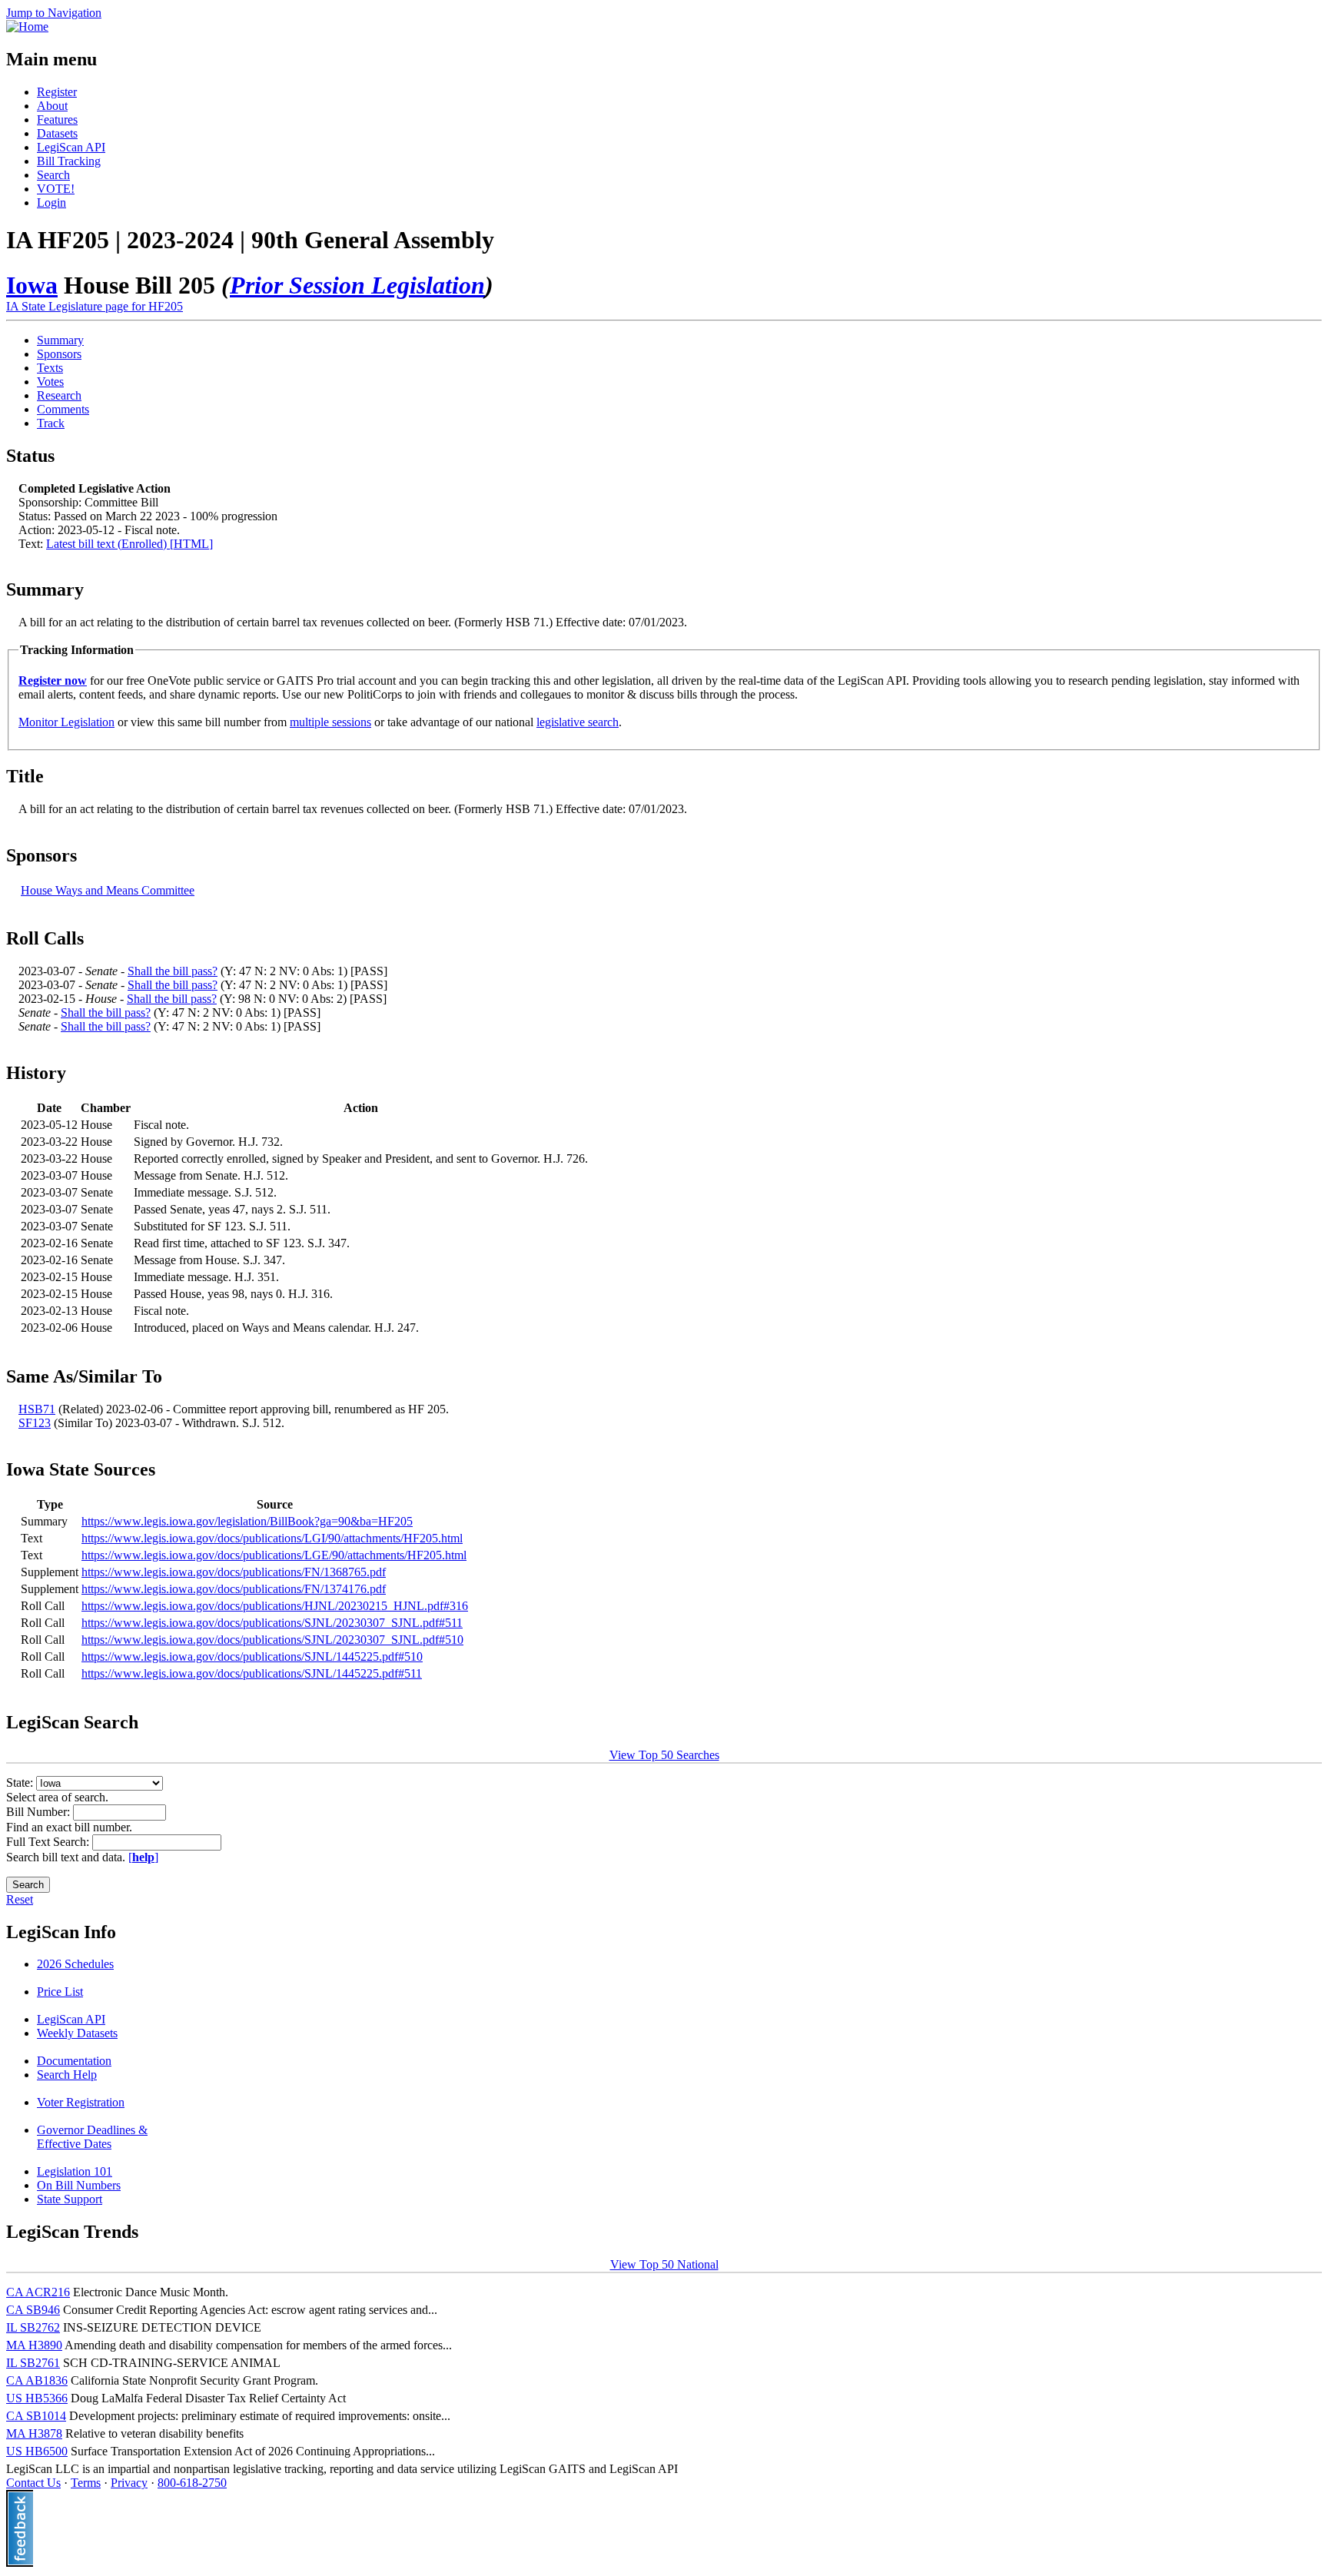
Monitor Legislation (66, 722)
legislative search (578, 722)
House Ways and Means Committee (108, 890)
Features (57, 120)
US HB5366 (37, 2398)
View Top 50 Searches (664, 1755)
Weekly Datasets (77, 2033)
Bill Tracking (69, 161)
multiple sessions (330, 722)
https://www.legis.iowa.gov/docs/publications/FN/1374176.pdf (234, 1589)
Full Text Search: (49, 1842)
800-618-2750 (192, 2483)
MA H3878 (34, 2433)
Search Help (67, 2075)
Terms (86, 2483)
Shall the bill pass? (173, 971)
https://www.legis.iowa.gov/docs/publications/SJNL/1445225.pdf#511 (252, 1673)
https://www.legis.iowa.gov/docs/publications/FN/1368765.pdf (234, 1572)
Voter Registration (81, 2102)
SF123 (35, 1423)
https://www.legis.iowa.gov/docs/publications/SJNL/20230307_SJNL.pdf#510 (272, 1640)
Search (53, 175)
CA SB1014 (36, 2416)
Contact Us (33, 2483)
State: (21, 1783)
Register (57, 92)
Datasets (57, 133)
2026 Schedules (75, 1964)
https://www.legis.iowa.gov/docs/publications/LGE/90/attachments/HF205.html (274, 1555)
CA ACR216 (38, 2292)
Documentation (74, 2061)
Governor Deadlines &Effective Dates (92, 2137)
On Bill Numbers (79, 2185)
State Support (70, 2199)
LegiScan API (71, 147)
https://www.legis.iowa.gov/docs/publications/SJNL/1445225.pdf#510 (252, 1656)
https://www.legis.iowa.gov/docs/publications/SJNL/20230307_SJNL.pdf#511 (272, 1623)
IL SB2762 (33, 2327)
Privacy (129, 2483)
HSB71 (37, 1409)
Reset (20, 1899)
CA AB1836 (37, 2380)
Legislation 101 (75, 2171)
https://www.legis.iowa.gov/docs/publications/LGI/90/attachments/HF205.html (272, 1538)
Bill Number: (40, 1812)
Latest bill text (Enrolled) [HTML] (129, 544)
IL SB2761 (33, 2363)
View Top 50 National (664, 2264)
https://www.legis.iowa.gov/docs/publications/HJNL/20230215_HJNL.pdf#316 (275, 1606)
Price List (60, 1992)
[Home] (27, 27)
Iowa (32, 285)
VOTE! (56, 189)
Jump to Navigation (54, 13)
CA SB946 (33, 2310)
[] (143, 1857)
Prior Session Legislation (357, 285)
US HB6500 (37, 2451)
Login (51, 202)
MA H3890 (34, 2345)
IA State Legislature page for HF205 (95, 306)
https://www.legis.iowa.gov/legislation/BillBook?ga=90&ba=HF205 (247, 1521)
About (52, 106)
